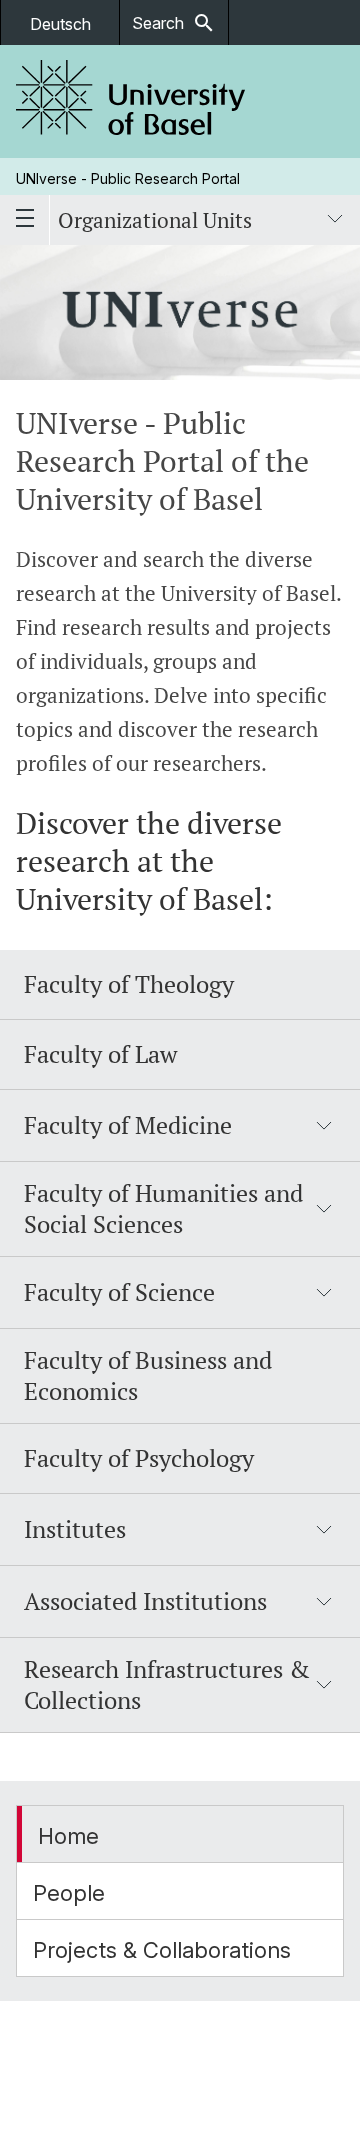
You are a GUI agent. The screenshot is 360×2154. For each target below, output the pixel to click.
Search (174, 23)
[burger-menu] (25, 220)
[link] (131, 101)
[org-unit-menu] (335, 220)
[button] (180, 1126)
